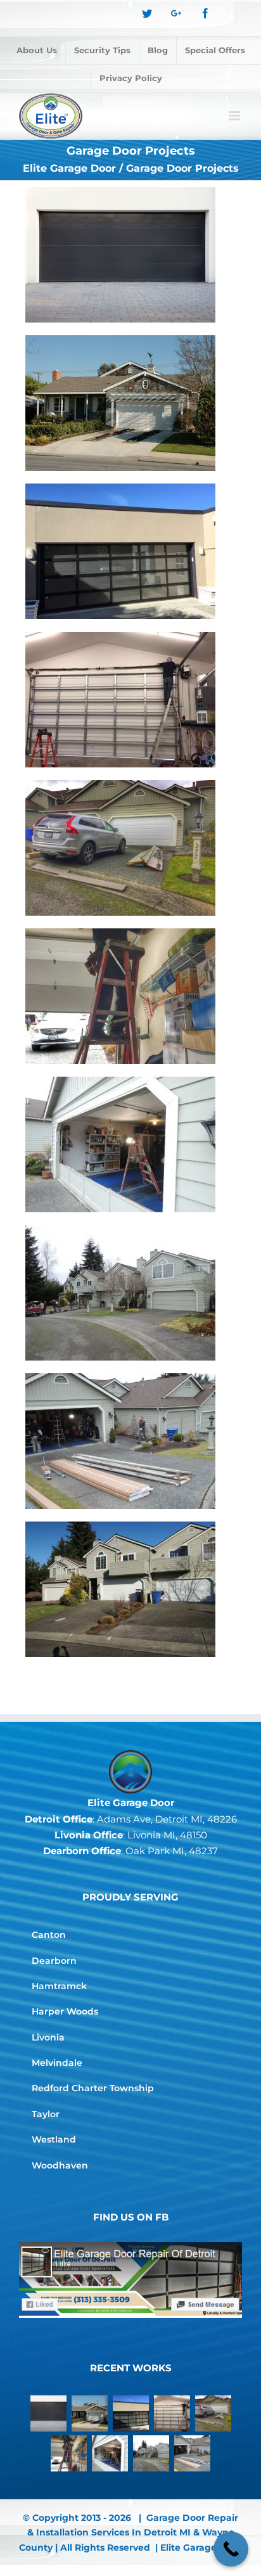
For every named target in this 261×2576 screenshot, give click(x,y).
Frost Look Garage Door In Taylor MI (106, 523)
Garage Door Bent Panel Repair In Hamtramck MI (106, 1117)
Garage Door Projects (120, 289)
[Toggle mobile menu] (235, 116)
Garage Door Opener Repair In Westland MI (106, 375)
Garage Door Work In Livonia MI (106, 1561)
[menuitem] (37, 51)
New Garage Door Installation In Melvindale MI (106, 820)
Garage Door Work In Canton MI (106, 1413)
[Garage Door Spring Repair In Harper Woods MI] (120, 996)
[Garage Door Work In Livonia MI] (120, 1589)
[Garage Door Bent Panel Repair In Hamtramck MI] (120, 1144)
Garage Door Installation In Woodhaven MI (106, 227)
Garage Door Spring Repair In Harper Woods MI (106, 968)
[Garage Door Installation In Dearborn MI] (120, 1293)
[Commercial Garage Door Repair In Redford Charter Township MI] (120, 700)
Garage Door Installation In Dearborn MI (106, 1265)
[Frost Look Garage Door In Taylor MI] (120, 551)
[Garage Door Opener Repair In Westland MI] (120, 403)
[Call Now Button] (231, 2549)
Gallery (135, 227)
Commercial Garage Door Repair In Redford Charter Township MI (106, 662)
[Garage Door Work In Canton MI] (120, 1441)
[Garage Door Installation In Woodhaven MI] (120, 255)
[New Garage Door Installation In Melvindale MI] (120, 848)
